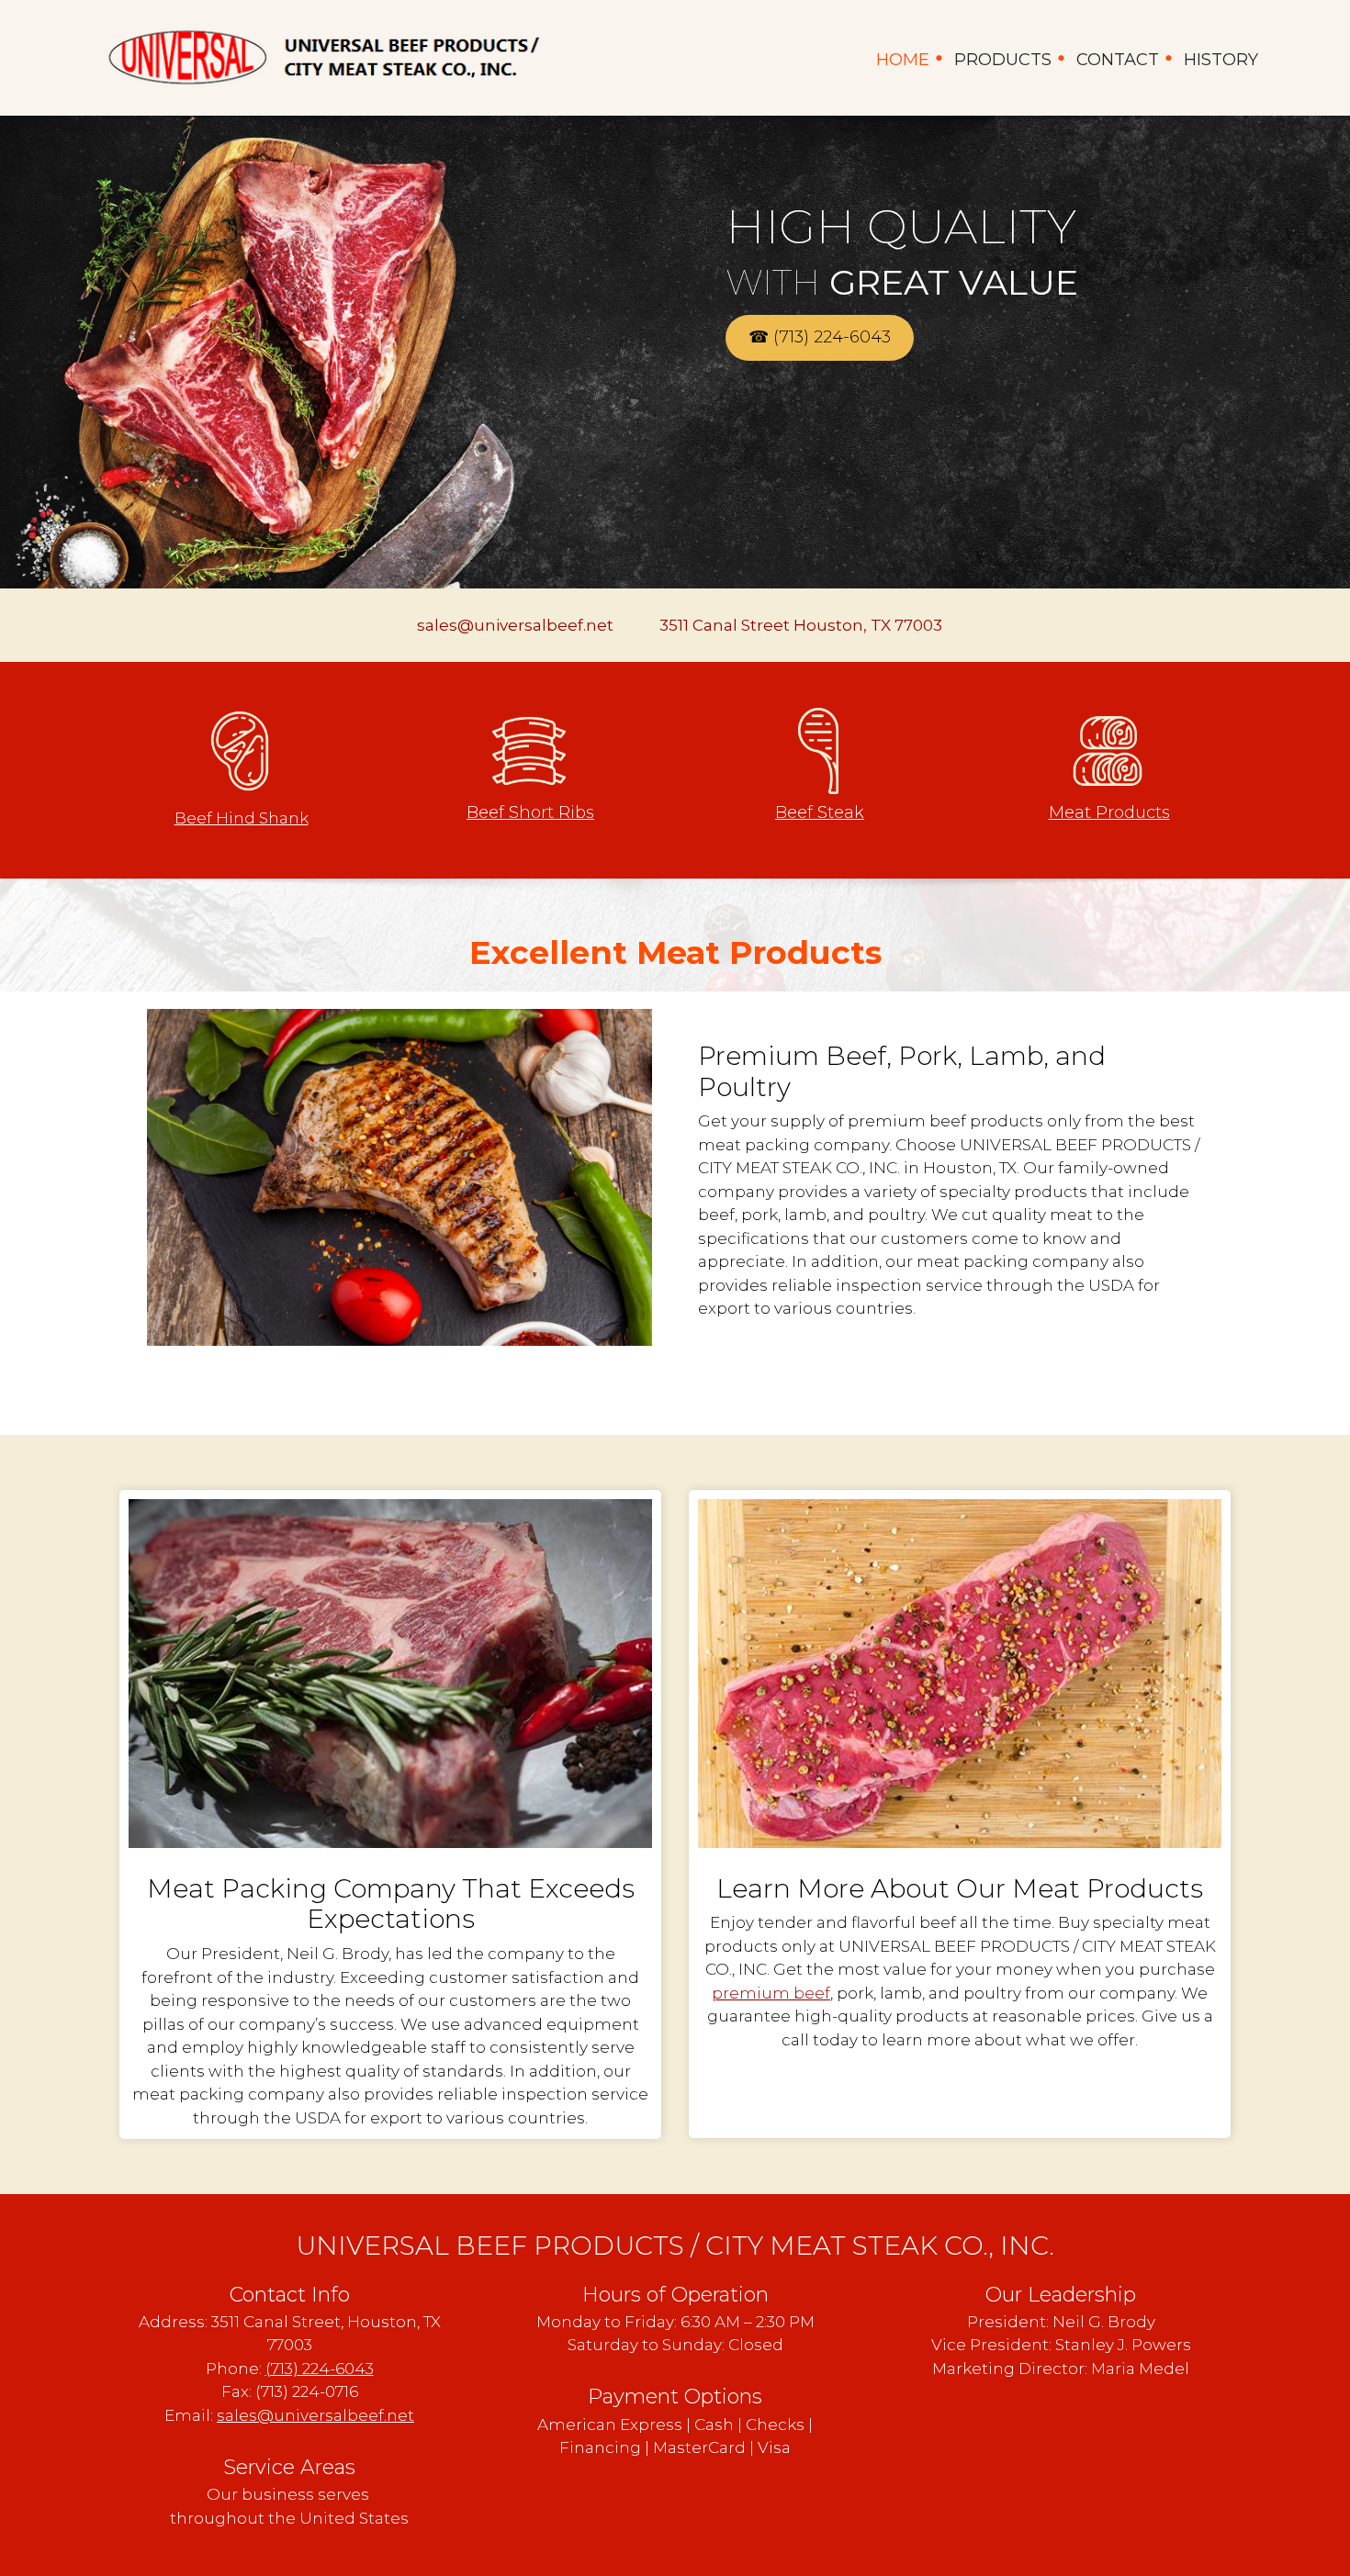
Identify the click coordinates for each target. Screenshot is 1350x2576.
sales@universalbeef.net (315, 2415)
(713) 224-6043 (320, 2369)
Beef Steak (820, 812)
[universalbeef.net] (321, 58)
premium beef (771, 1993)
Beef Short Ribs (530, 812)
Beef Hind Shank (242, 818)
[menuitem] (904, 58)
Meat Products (1109, 812)
